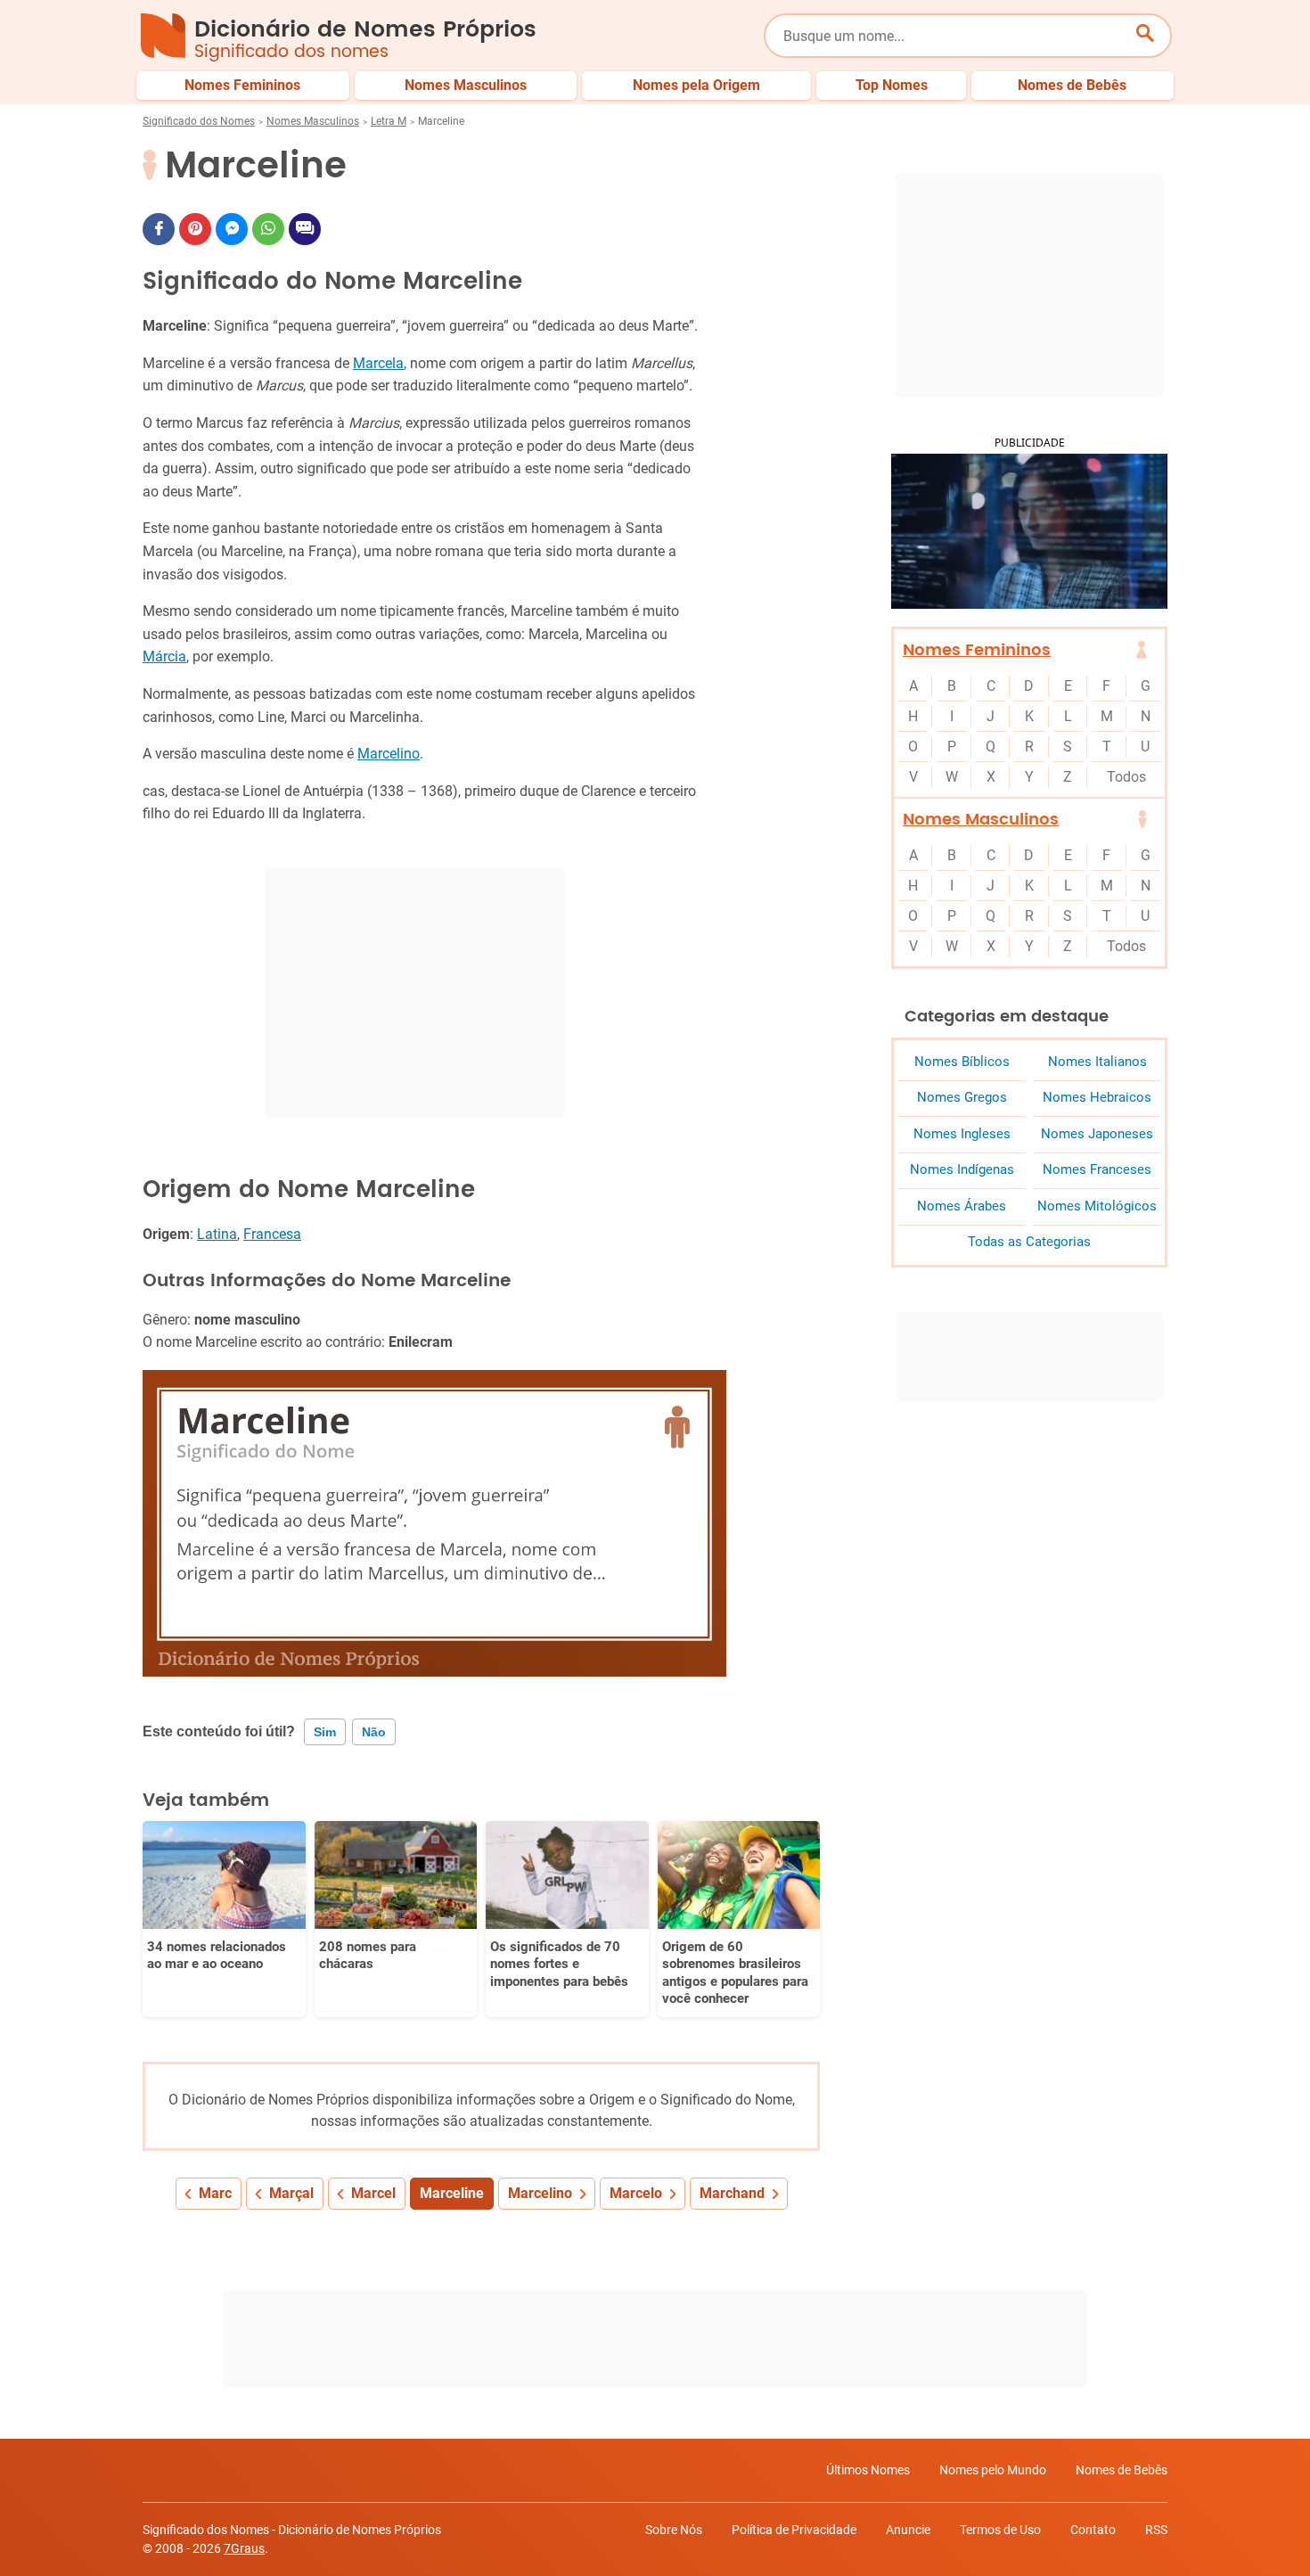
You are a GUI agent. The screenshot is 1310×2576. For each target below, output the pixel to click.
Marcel (373, 2193)
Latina (217, 1234)
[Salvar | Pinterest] (195, 229)
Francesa (272, 1234)
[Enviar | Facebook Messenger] (232, 229)
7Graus (244, 2548)
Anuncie (908, 2530)
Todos (1126, 777)
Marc (215, 2193)
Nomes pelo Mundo (993, 2470)
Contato (1093, 2530)
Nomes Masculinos (313, 121)
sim (325, 1732)
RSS (1156, 2530)
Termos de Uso (1000, 2530)
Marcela (378, 363)
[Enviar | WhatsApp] (268, 229)
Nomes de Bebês (1122, 2470)
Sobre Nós (674, 2530)
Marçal (291, 2193)
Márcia (164, 656)
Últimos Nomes (868, 2470)
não (374, 1732)
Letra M (389, 121)
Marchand (732, 2193)
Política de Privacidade (794, 2530)
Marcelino (389, 754)
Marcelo (636, 2193)
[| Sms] (305, 229)
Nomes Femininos (977, 650)
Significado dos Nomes (199, 121)
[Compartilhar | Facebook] (159, 229)
